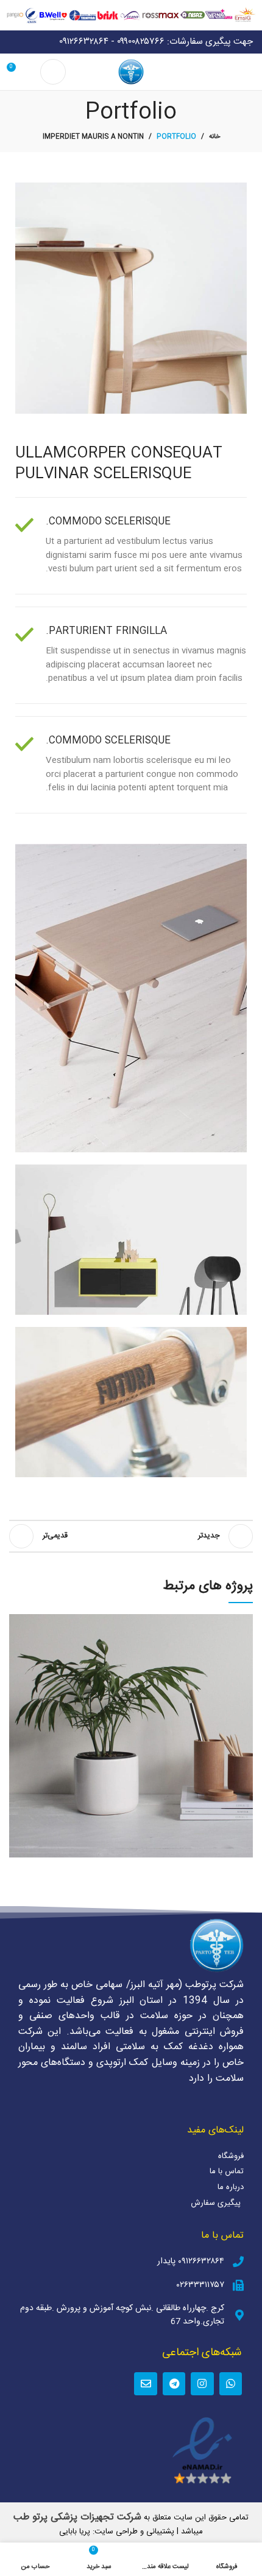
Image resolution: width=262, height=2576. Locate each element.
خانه (214, 137)
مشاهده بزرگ (18, 1623)
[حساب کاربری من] (53, 72)
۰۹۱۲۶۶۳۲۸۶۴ (84, 42)
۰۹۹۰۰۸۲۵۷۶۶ (141, 42)
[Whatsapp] (231, 2383)
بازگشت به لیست (131, 1536)
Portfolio (176, 137)
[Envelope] (145, 2383)
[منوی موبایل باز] (248, 72)
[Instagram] (202, 2383)
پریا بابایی (75, 2532)
